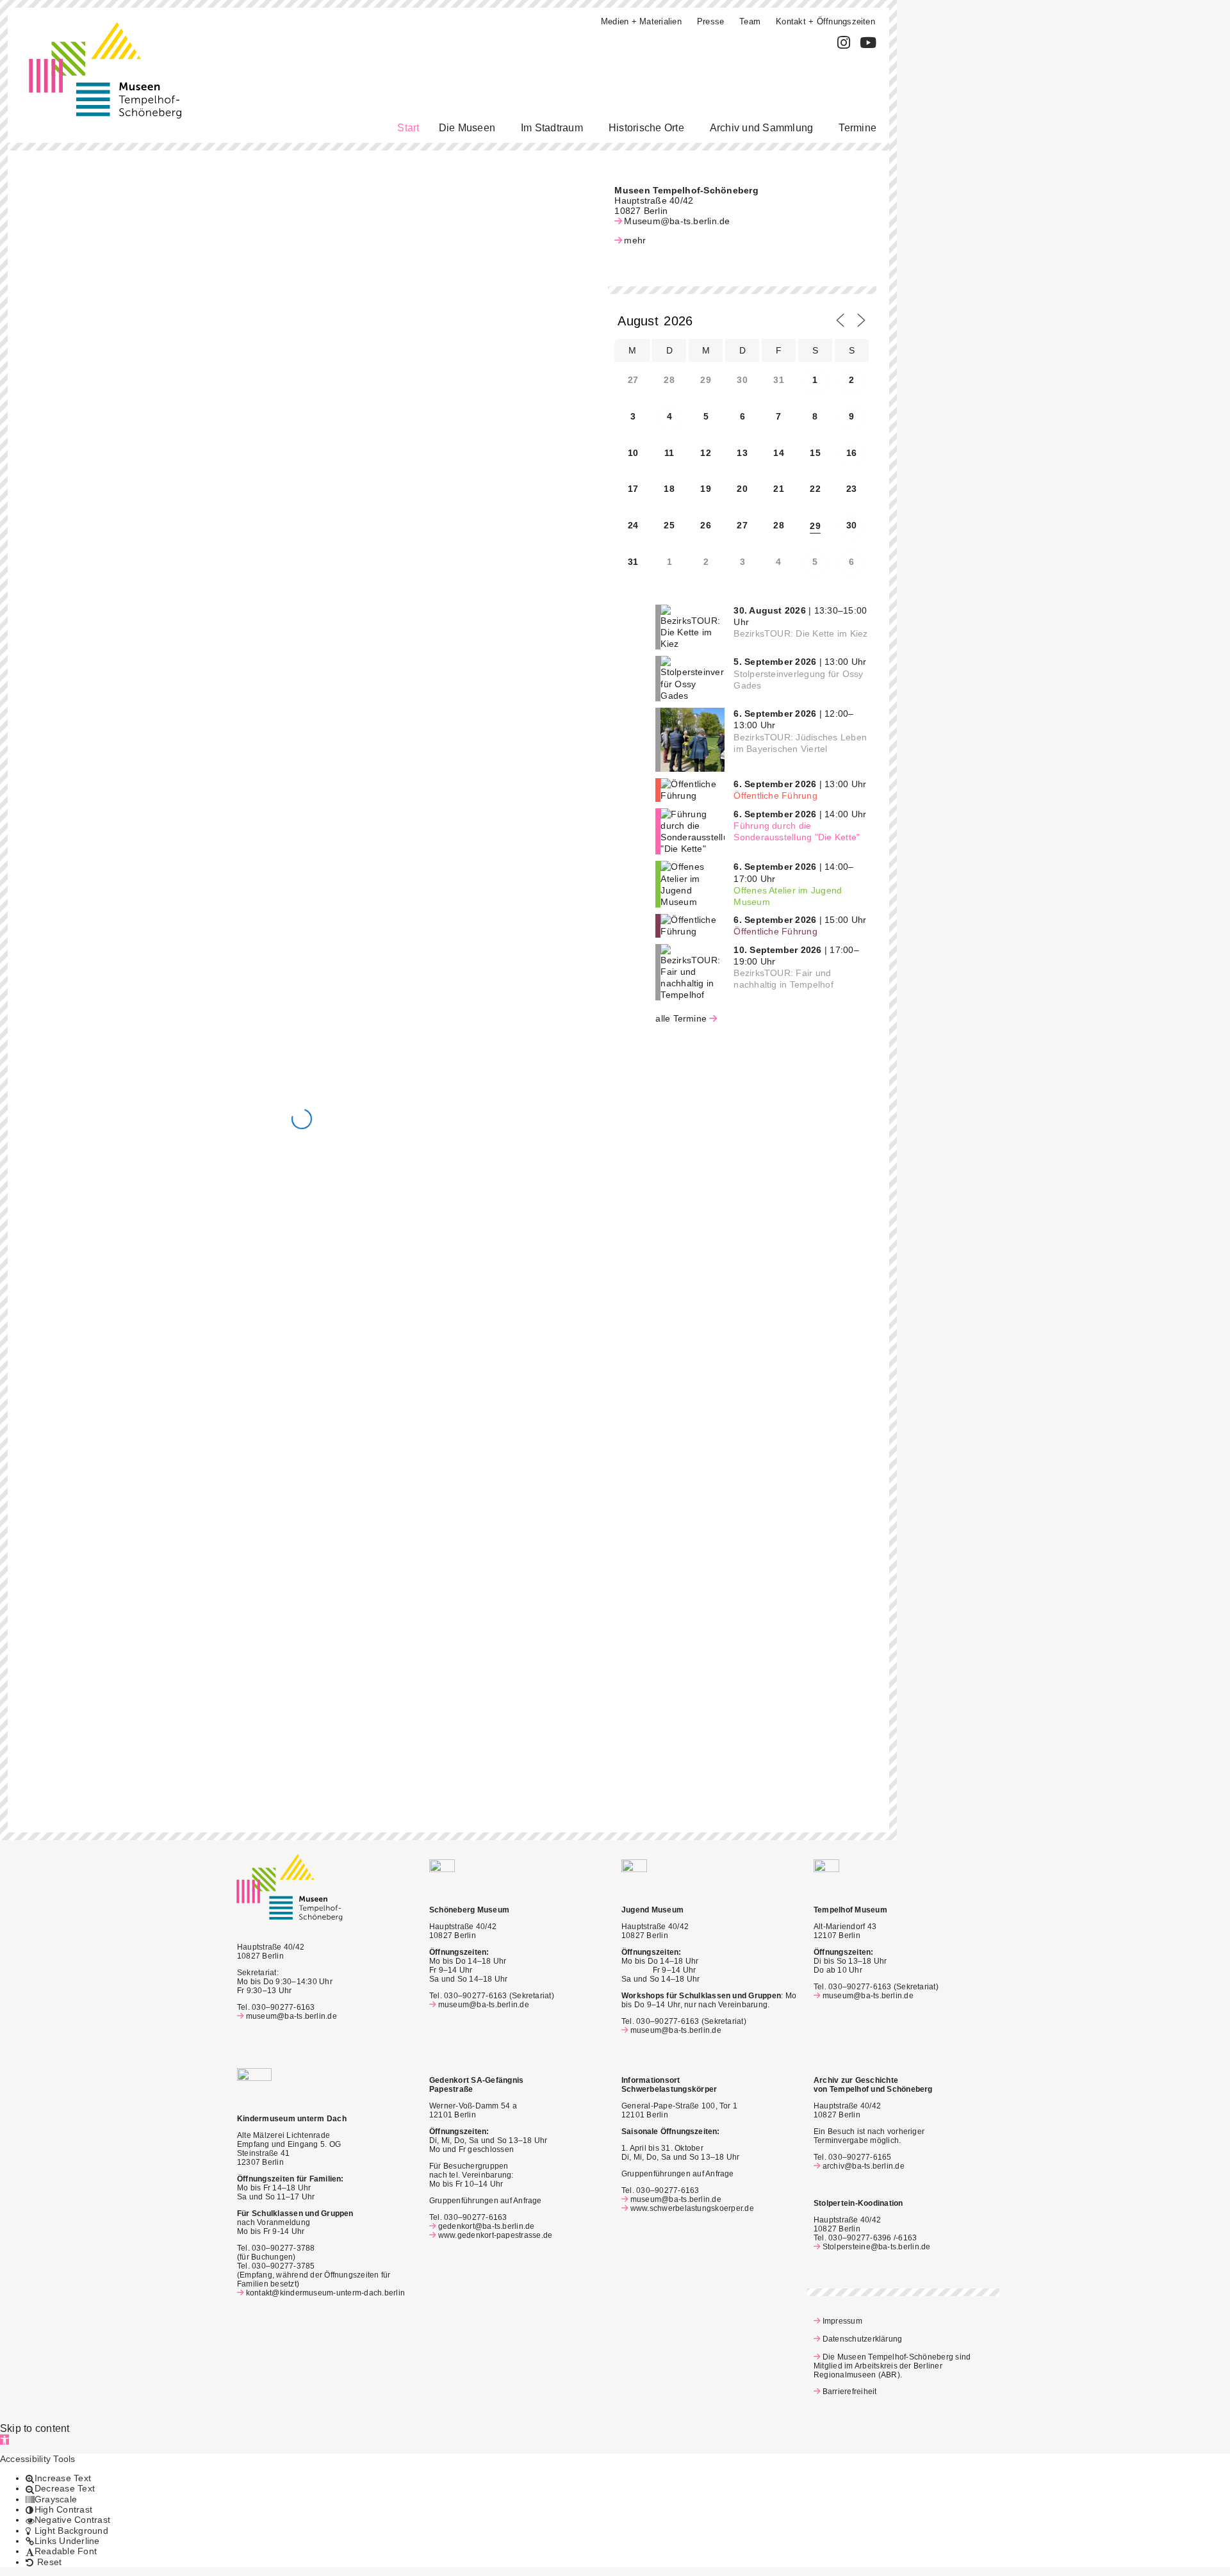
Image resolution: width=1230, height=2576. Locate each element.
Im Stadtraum (552, 128)
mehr (635, 240)
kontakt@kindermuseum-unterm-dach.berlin (325, 2293)
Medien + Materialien (641, 21)
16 (851, 453)
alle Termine (681, 1018)
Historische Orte (646, 128)
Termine (857, 128)
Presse (710, 21)
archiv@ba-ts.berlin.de (864, 2166)
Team (750, 21)
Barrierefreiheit (849, 2392)
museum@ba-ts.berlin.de (291, 2016)
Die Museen (467, 128)
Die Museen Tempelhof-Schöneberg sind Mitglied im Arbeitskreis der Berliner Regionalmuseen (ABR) (892, 2366)
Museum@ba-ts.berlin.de (677, 221)
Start (408, 128)
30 (851, 525)
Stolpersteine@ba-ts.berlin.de (877, 2247)
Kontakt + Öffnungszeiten (825, 21)
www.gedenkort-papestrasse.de (495, 2235)
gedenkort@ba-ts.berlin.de (487, 2226)
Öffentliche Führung (775, 795)
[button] (470, 128)
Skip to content (35, 2428)
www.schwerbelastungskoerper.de (692, 2208)
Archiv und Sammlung (762, 128)
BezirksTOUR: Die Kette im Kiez (800, 633)
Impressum (842, 2321)
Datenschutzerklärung (862, 2339)
